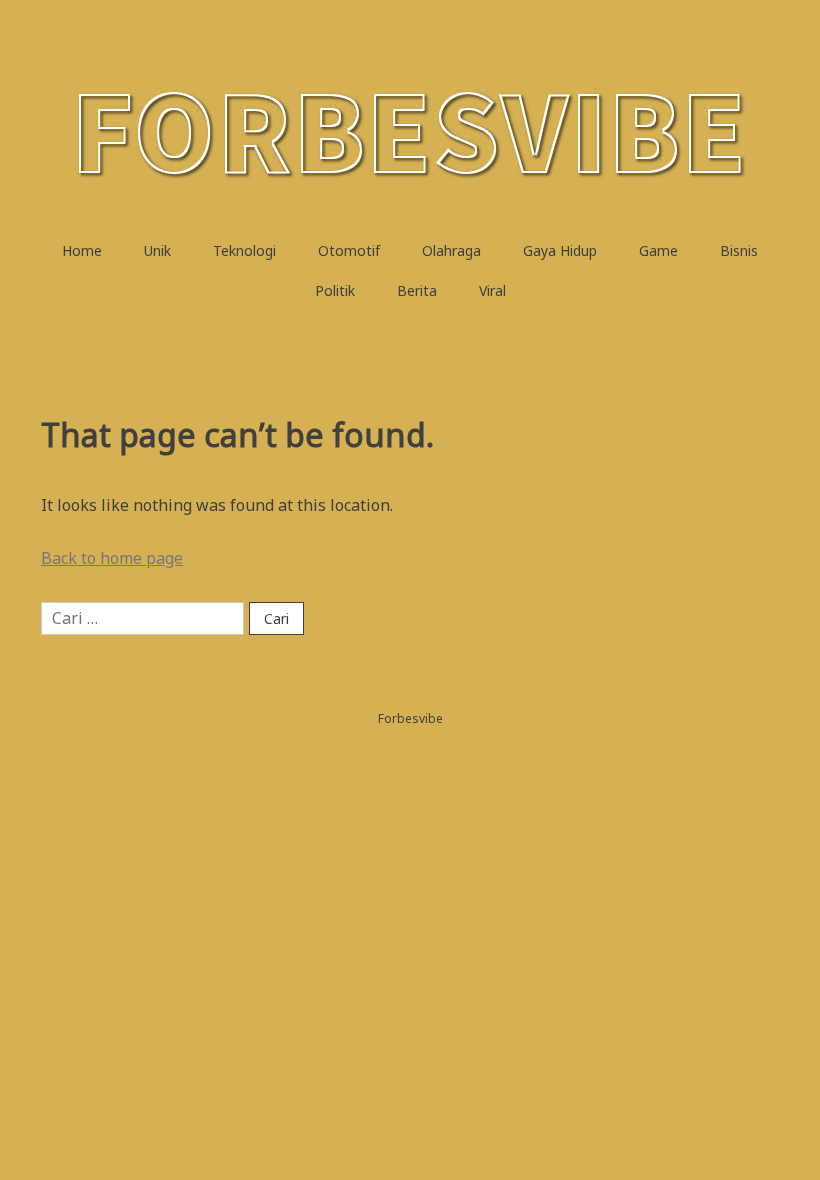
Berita (417, 290)
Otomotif (349, 250)
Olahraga (451, 250)
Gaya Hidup (560, 250)
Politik (335, 290)
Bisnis (739, 250)
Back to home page (112, 558)
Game (658, 250)
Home (82, 250)
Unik (157, 250)
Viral (492, 290)
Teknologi (244, 250)
